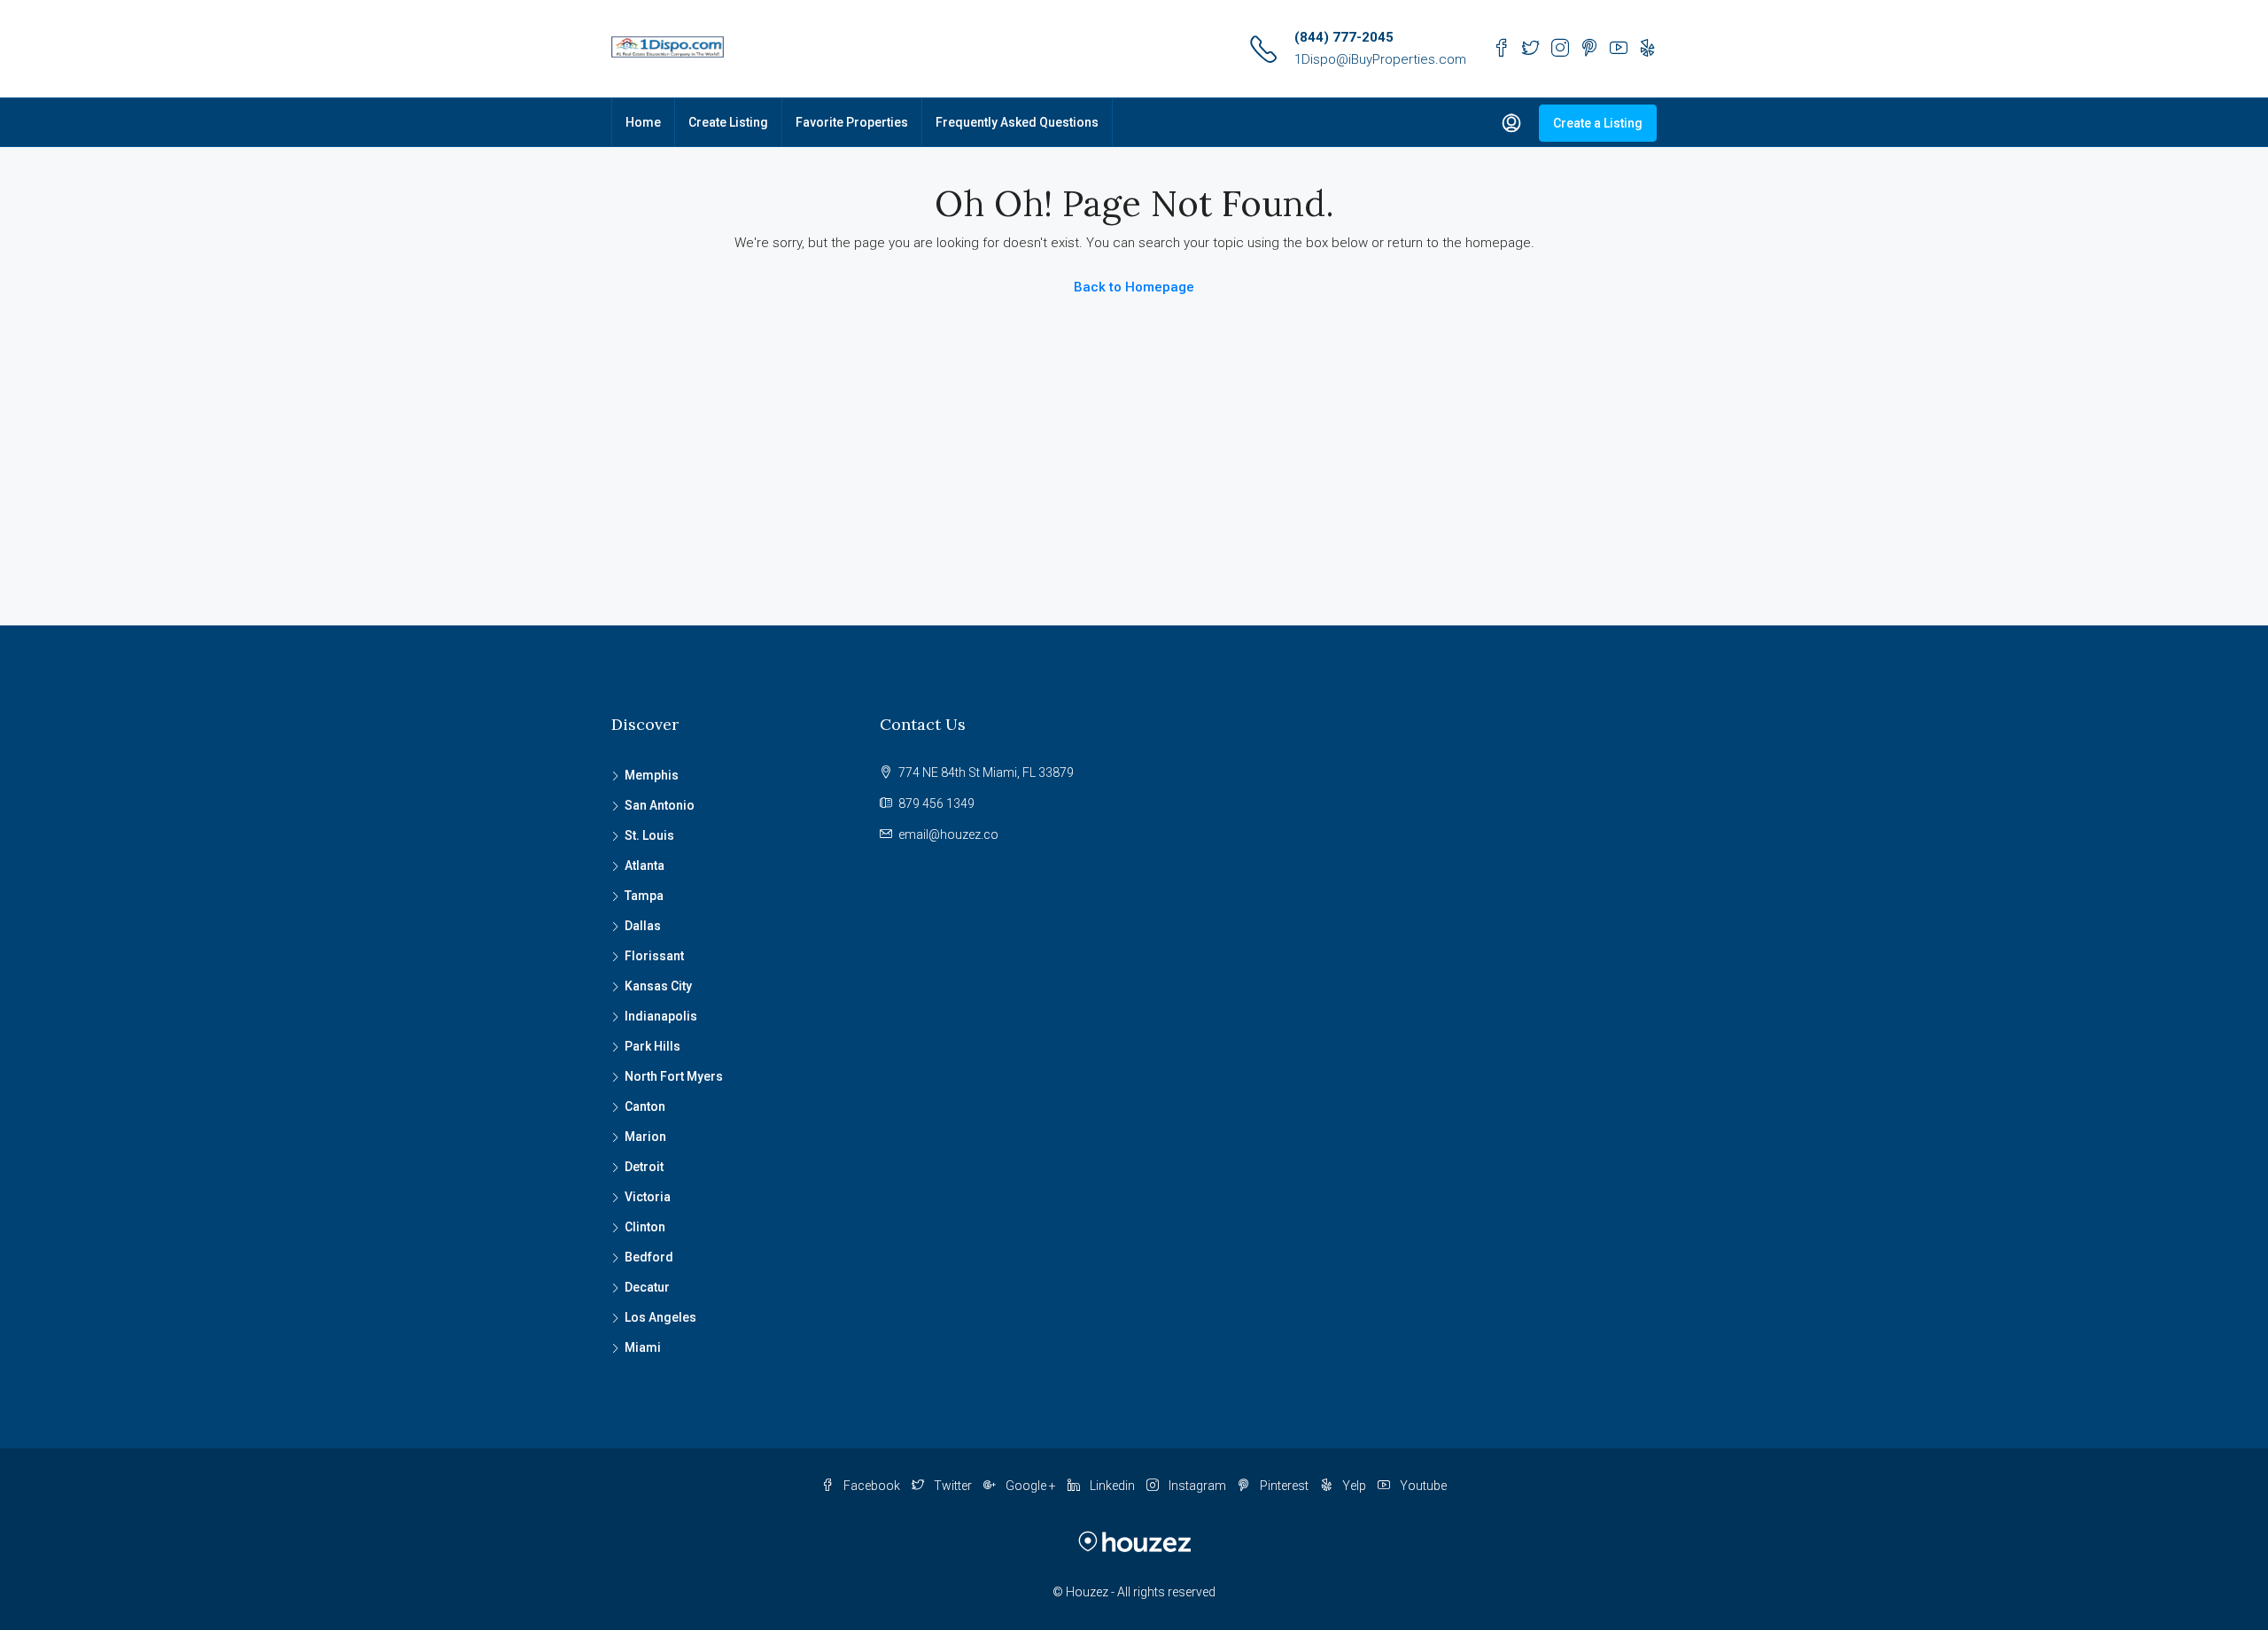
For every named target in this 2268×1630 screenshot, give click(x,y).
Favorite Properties (852, 122)
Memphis (652, 775)
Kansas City (658, 986)
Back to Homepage (1134, 287)
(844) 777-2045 (1344, 37)
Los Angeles (660, 1317)
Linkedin (1112, 1486)
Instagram (1197, 1486)
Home (643, 122)
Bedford (649, 1257)
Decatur (647, 1287)
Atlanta (645, 865)
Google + (1031, 1486)
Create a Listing (1598, 123)
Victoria (648, 1197)
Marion (645, 1137)
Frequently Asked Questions (1017, 122)
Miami (643, 1347)
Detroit (644, 1167)
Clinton (645, 1227)
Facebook (872, 1486)
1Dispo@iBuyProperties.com (1380, 59)
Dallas (643, 926)
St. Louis (649, 835)
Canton (645, 1106)
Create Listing (728, 122)
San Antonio (660, 805)
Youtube (1422, 1486)
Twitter (953, 1486)
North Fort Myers (674, 1076)
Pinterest (1284, 1486)
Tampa (644, 896)
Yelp (1354, 1486)
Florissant (654, 956)
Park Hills (652, 1046)
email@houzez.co (948, 834)
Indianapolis (661, 1016)
